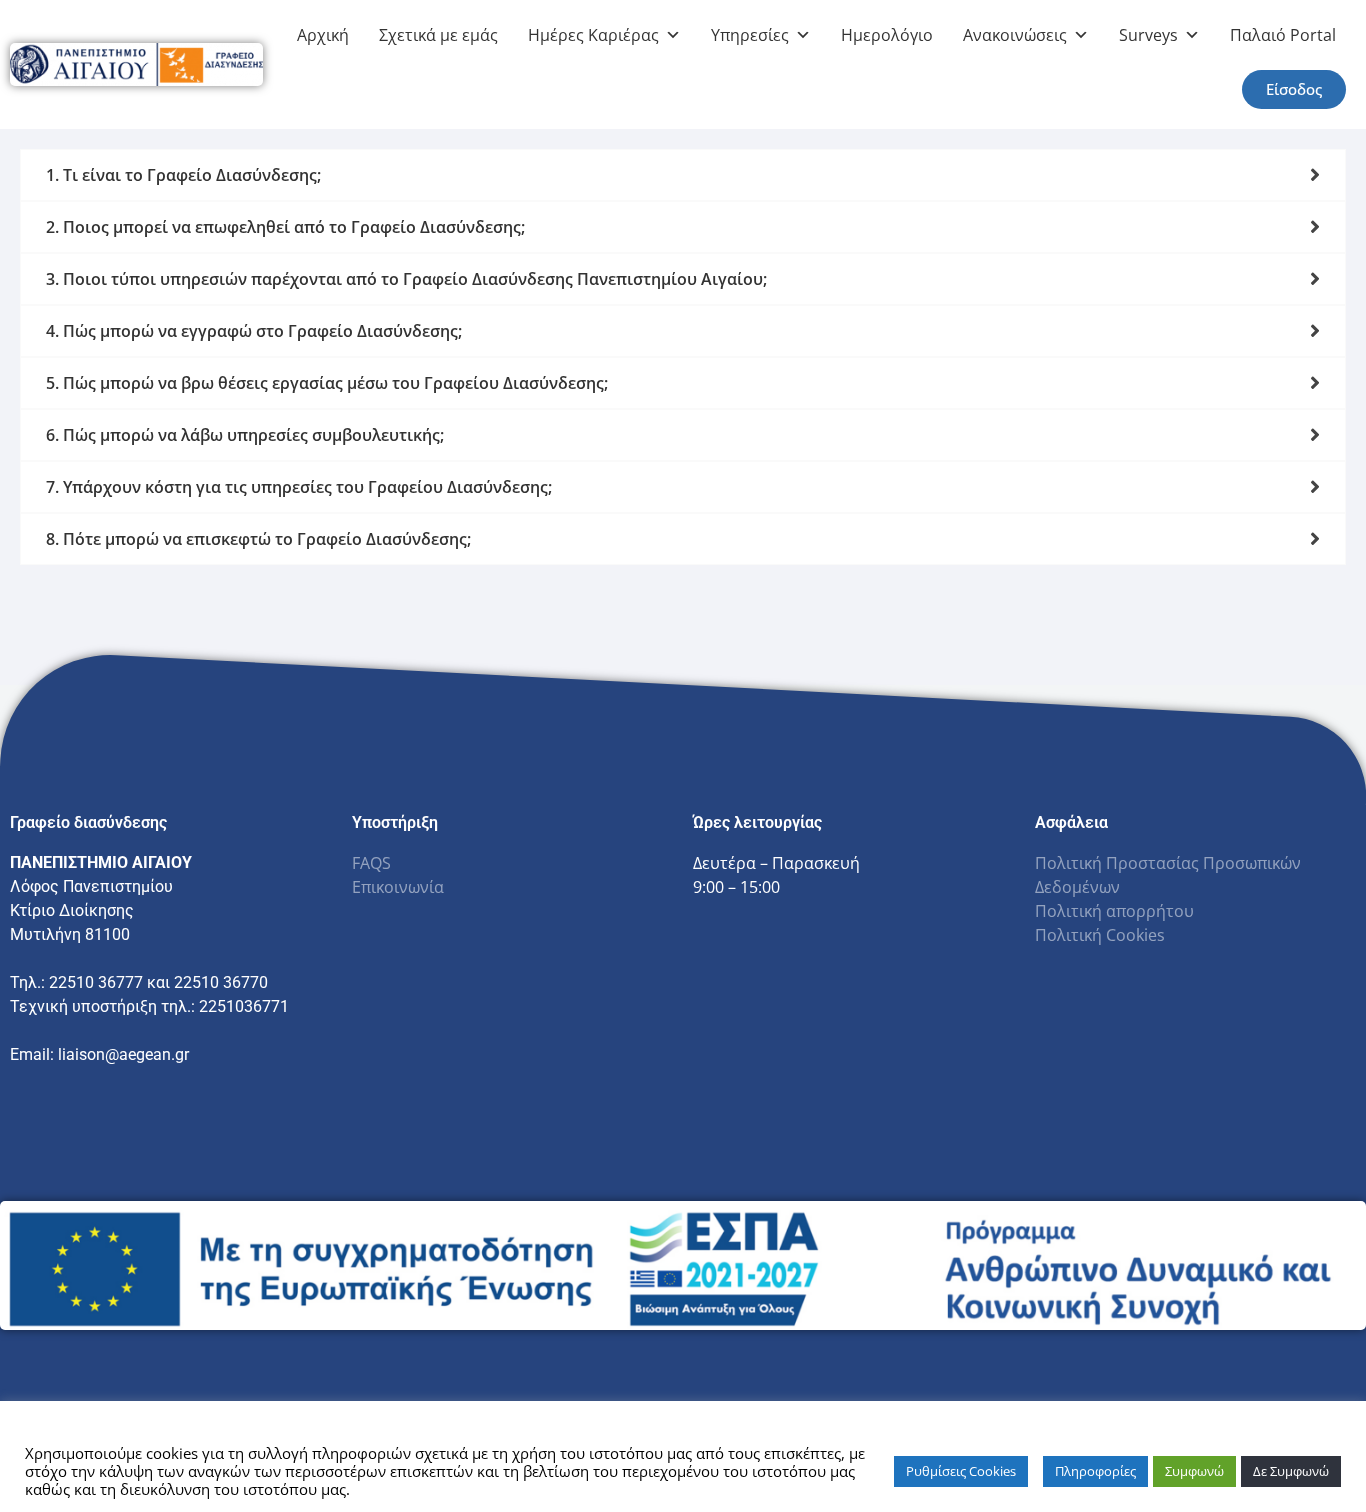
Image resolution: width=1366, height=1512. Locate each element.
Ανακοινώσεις (1015, 35)
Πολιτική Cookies (1100, 935)
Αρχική (323, 35)
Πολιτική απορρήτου (1114, 911)
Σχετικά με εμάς (438, 35)
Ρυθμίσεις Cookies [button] (961, 1471)
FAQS (371, 863)
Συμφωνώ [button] (1194, 1471)
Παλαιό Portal (1283, 35)
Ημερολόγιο (887, 35)
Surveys (1148, 35)
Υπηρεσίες (750, 35)
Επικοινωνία (398, 887)
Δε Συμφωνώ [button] (1291, 1471)
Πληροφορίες (1095, 1471)
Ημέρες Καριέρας (593, 35)
